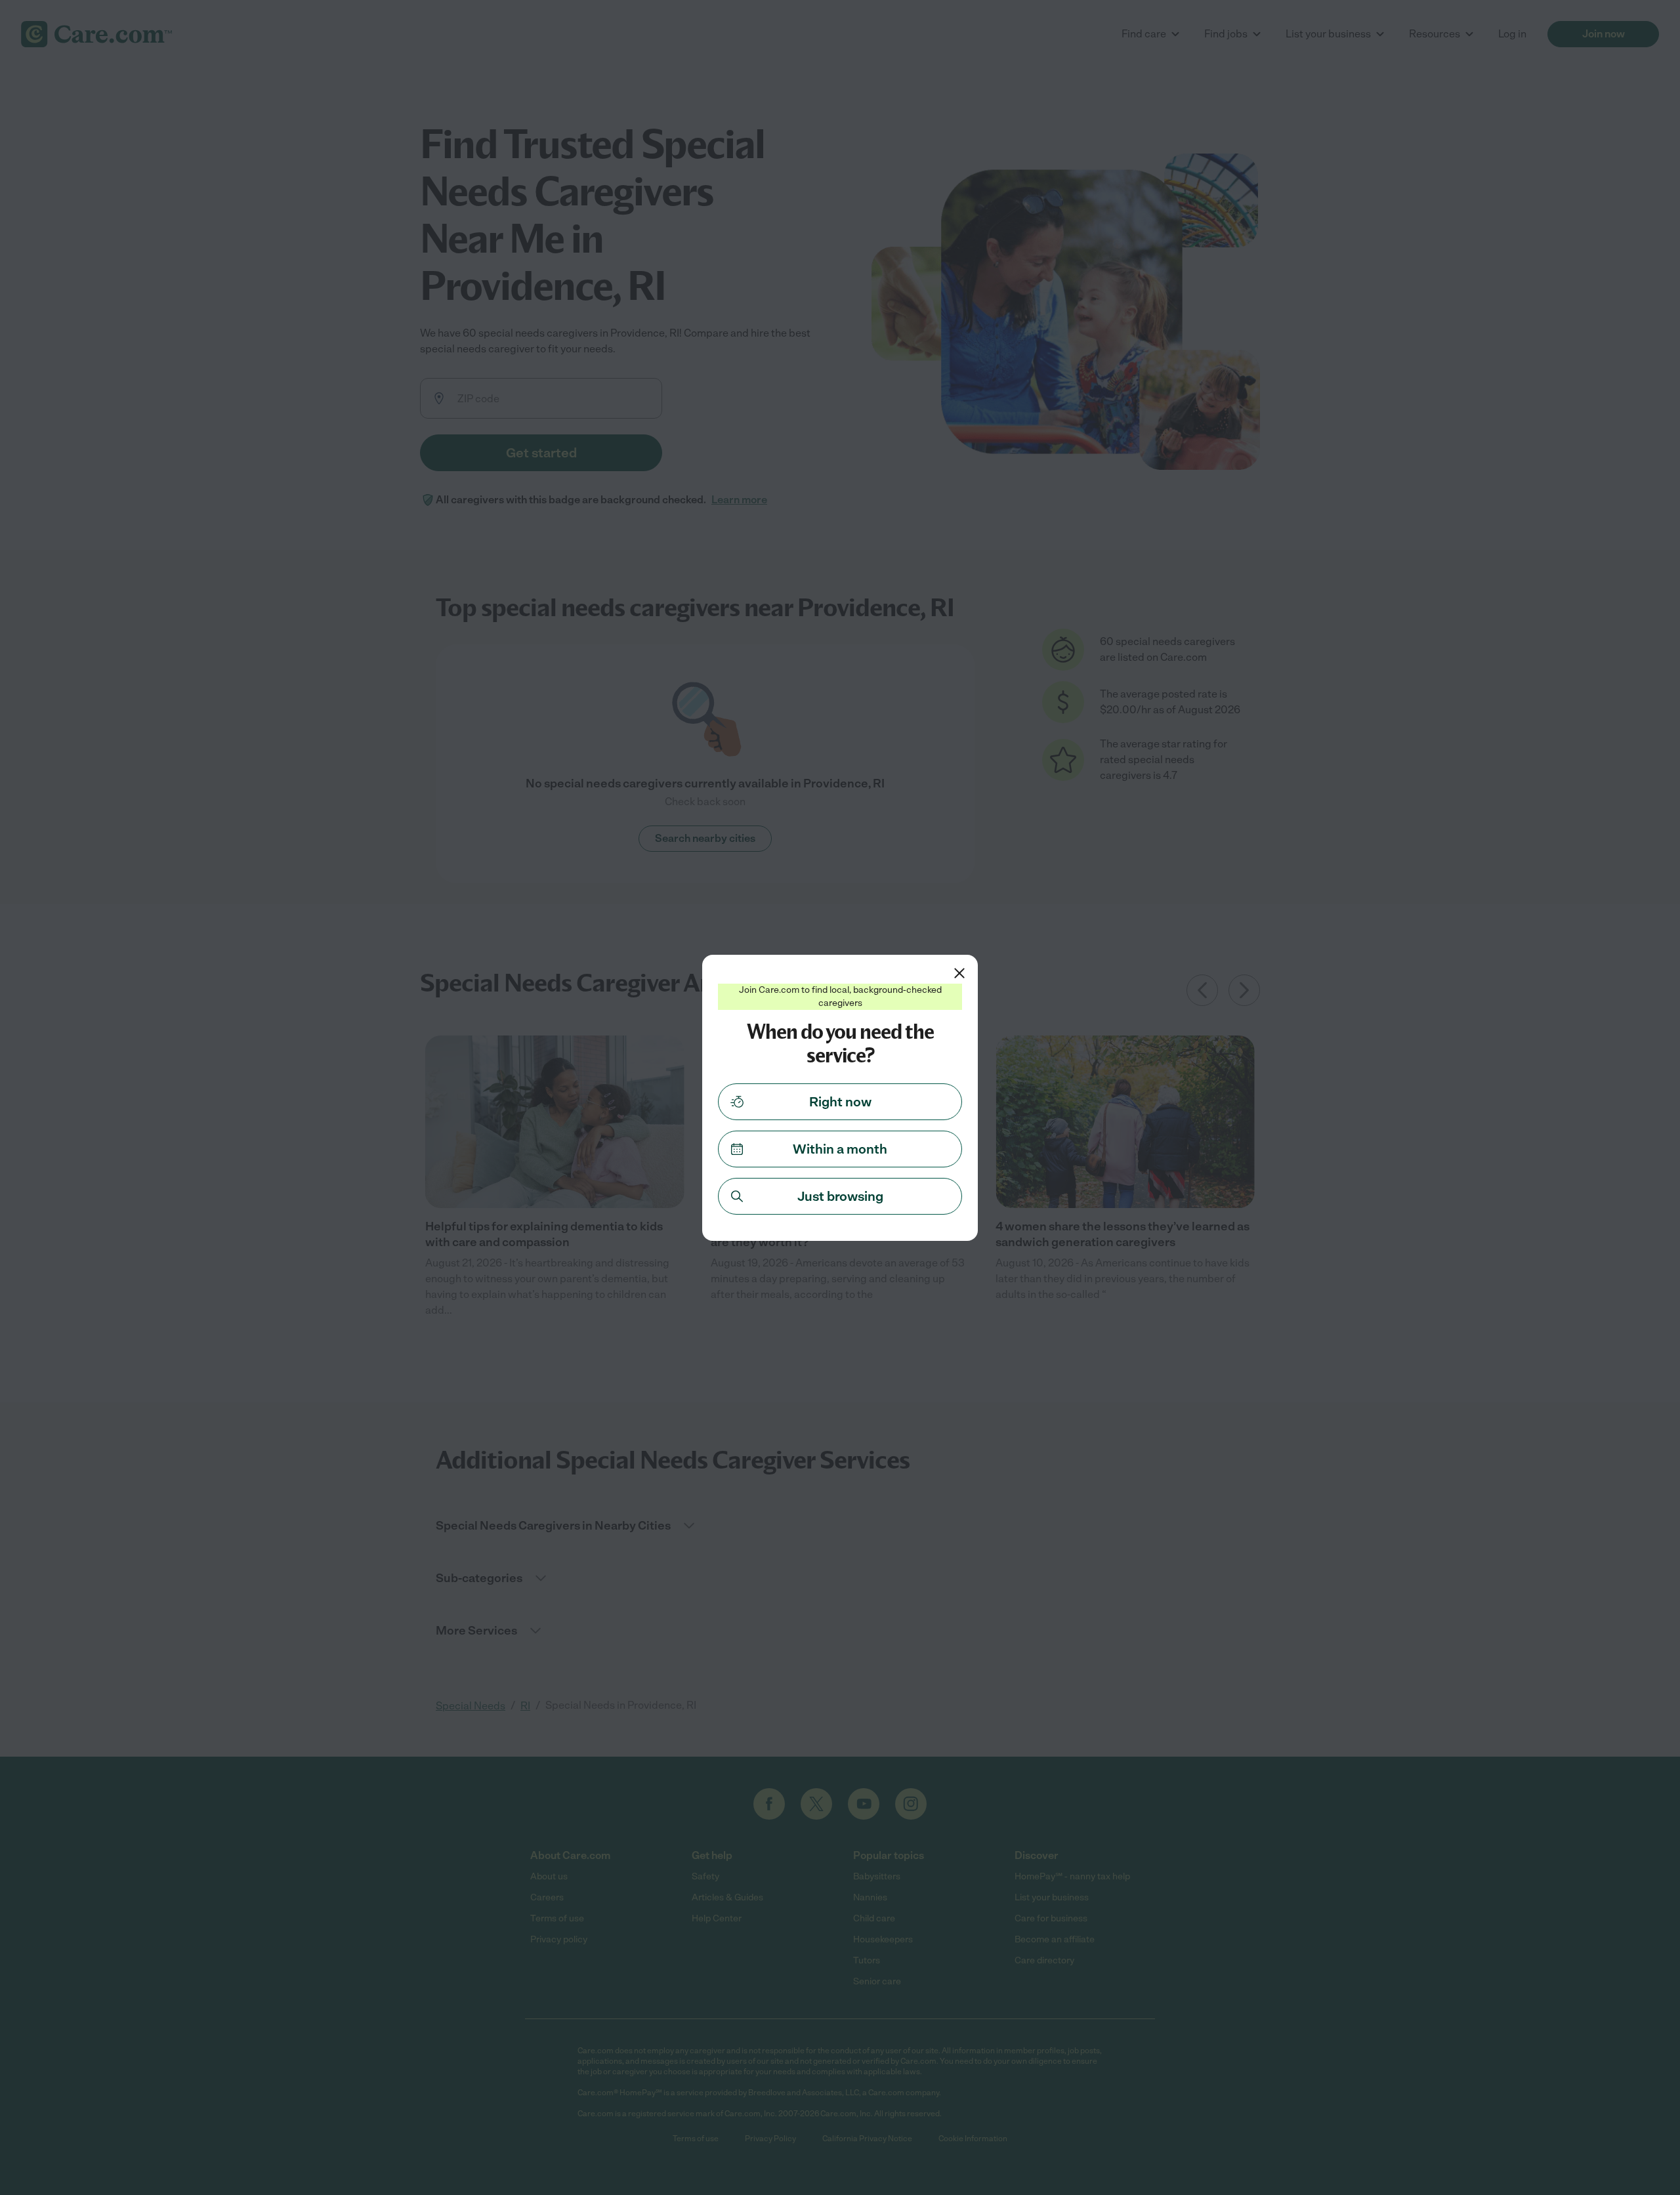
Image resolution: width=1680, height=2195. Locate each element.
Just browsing (840, 1196)
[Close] (959, 973)
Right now (840, 1102)
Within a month (840, 1149)
